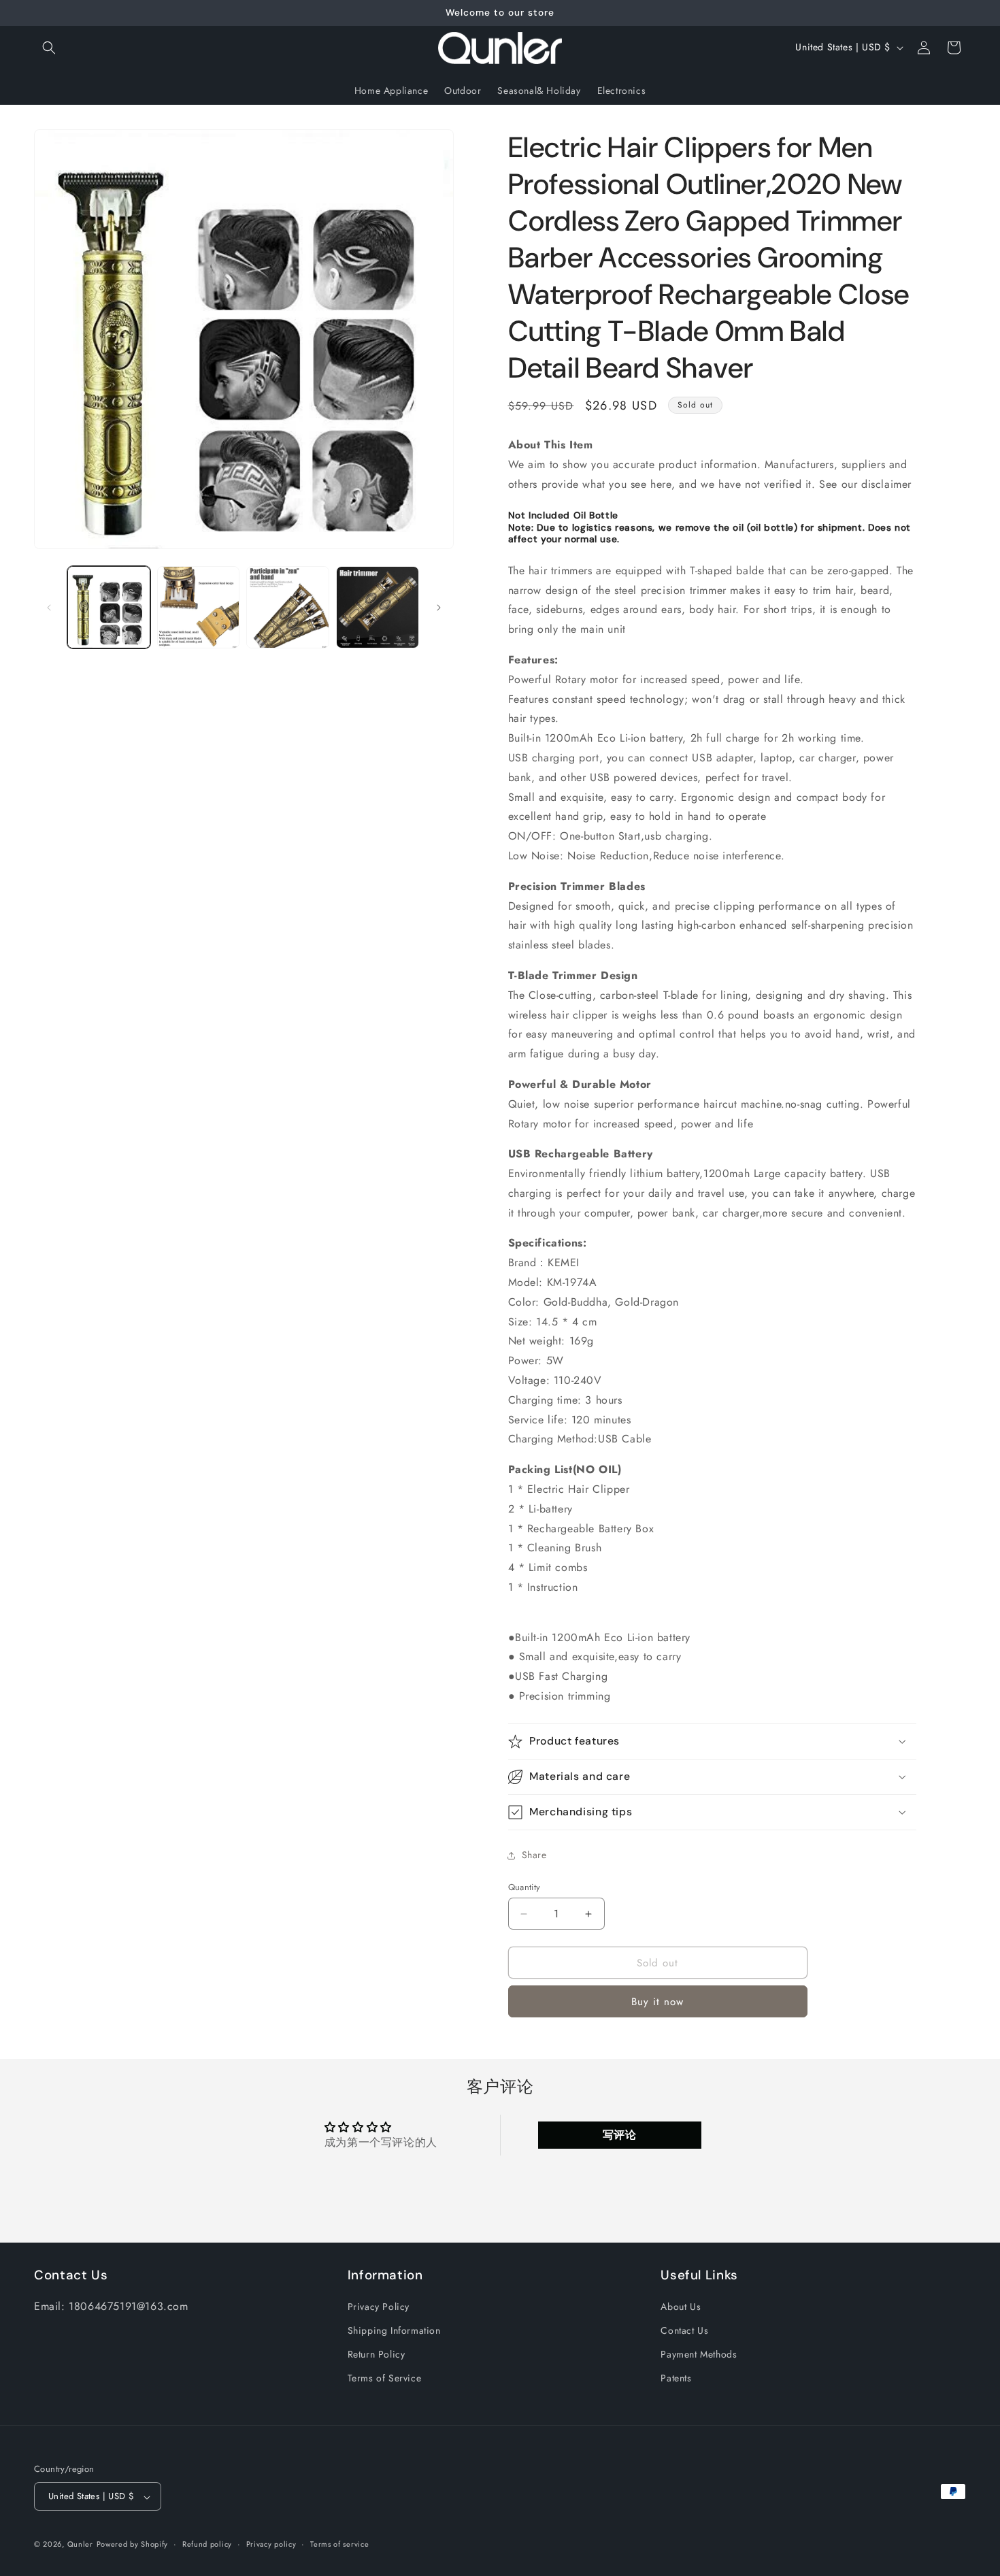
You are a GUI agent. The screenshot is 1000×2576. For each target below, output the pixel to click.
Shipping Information (394, 2331)
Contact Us (684, 2331)
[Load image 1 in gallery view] (109, 608)
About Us (681, 2307)
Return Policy (377, 2355)
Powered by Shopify (133, 2545)
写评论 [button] (620, 2135)
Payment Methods (699, 2355)
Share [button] (534, 1855)
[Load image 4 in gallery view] (378, 608)
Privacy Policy (379, 2307)
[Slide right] (439, 608)
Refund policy (207, 2544)
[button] (49, 48)
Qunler (80, 2545)
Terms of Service (385, 2379)
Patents (676, 2379)
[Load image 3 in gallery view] (288, 608)
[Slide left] (49, 608)
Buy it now (657, 2002)
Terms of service (339, 2544)
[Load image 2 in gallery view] (199, 608)
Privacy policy (271, 2544)
